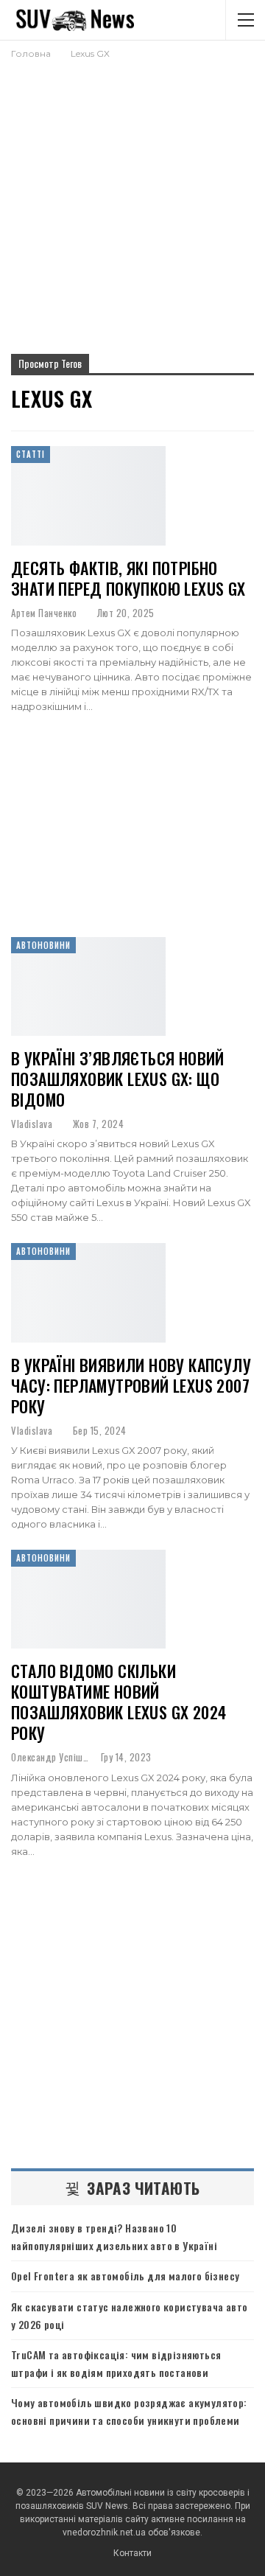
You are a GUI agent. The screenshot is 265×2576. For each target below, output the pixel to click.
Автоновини (43, 945)
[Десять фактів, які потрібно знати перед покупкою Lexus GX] (88, 495)
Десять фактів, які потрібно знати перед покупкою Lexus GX (128, 578)
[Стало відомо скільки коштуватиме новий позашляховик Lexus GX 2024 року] (88, 1599)
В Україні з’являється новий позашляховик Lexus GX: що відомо (118, 1079)
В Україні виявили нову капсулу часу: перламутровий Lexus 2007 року (131, 1385)
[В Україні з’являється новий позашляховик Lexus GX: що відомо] (88, 986)
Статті (31, 454)
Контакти (132, 2553)
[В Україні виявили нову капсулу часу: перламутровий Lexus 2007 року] (88, 1292)
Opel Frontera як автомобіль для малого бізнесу (125, 2276)
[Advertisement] (132, 201)
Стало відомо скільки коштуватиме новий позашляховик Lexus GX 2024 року (119, 1702)
